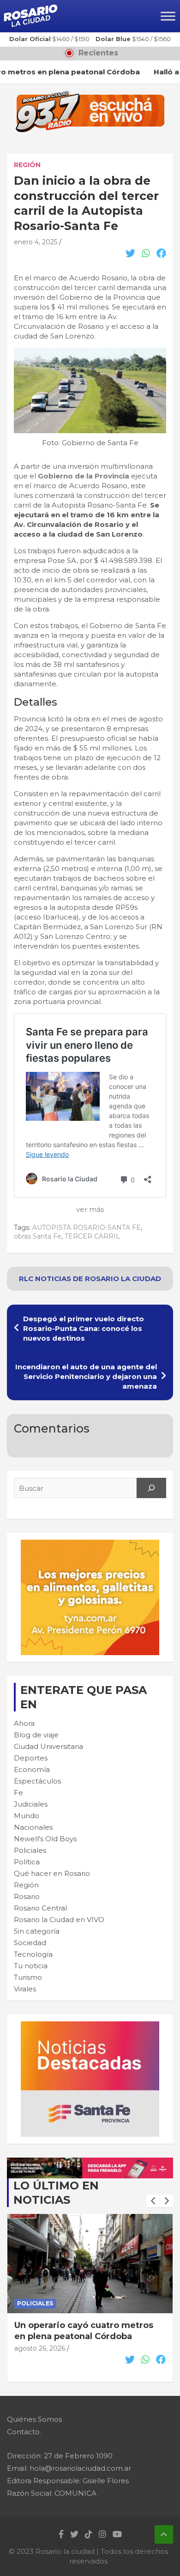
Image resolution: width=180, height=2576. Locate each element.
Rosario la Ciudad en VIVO (59, 1920)
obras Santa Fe (38, 1236)
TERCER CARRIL (92, 1236)
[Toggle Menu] (168, 16)
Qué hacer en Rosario (52, 1873)
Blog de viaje (36, 1735)
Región (27, 165)
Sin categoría (37, 1931)
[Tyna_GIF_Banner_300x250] (90, 1545)
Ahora (24, 1723)
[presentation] (153, 2201)
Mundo (27, 1816)
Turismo (28, 1977)
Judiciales (31, 1804)
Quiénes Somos (34, 2419)
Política (27, 1862)
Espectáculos (37, 1781)
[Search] (151, 1488)
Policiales (30, 1850)
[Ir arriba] (164, 2534)
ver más (90, 1209)
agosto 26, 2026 (40, 2359)
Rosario (27, 1896)
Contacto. (24, 2432)
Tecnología (33, 1954)
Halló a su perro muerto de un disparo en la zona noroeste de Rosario (82, 2336)
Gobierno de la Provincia (84, 476)
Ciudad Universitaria (48, 1746)
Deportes (31, 1758)
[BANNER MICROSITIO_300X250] (90, 2026)
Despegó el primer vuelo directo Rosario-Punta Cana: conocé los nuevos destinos (84, 1328)
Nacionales (33, 1827)
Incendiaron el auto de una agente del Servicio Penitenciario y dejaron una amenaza (86, 1376)
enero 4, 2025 (36, 242)
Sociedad (30, 1943)
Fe (18, 1793)
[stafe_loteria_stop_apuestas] (90, 2162)
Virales (25, 1989)
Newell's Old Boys (45, 1839)
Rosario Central (40, 1908)
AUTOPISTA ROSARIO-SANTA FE (87, 1228)
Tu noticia (31, 1966)
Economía (32, 1769)
